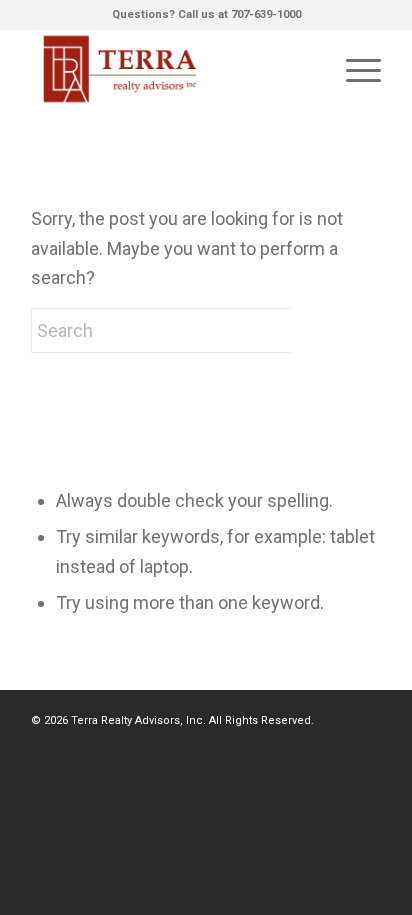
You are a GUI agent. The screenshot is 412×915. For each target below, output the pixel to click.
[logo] (171, 69)
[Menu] (353, 69)
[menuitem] (353, 69)
